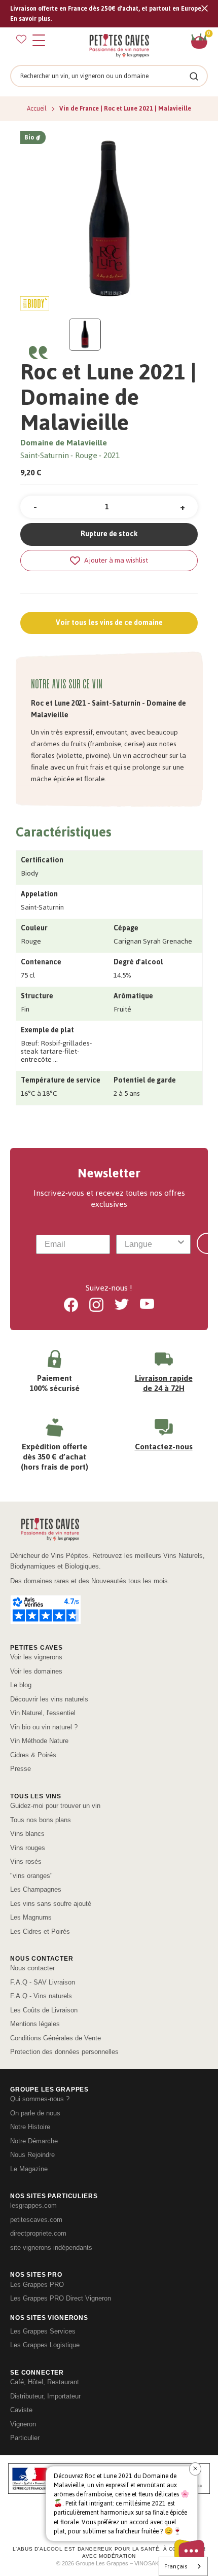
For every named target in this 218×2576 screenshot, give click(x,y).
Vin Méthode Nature (39, 1741)
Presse (21, 1769)
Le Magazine (29, 2169)
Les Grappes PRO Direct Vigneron (61, 2298)
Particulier (25, 2438)
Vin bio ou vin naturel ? (44, 1727)
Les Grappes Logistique (45, 2345)
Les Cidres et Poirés (40, 1931)
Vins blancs (27, 1834)
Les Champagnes (36, 1889)
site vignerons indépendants (51, 2248)
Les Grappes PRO (37, 2285)
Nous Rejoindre (32, 2155)
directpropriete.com (38, 2233)
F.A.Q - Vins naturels (41, 1996)
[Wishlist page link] (21, 39)
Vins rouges (28, 1848)
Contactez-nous (164, 1447)
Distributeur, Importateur (45, 2396)
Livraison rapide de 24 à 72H (164, 1383)
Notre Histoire (30, 2127)
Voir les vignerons (36, 1657)
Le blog (21, 1685)
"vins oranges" (31, 1876)
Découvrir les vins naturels (49, 1699)
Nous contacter (32, 1968)
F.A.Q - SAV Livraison (43, 1982)
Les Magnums (31, 1917)
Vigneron (23, 2424)
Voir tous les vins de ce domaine (109, 623)
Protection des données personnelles (64, 2052)
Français (176, 2566)
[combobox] (150, 1244)
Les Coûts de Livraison (44, 2010)
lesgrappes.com (33, 2205)
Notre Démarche (34, 2141)
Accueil (38, 109)
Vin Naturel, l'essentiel (43, 1713)
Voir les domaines (36, 1671)
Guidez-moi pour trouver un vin (55, 1806)
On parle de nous (35, 2113)
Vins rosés (26, 1861)
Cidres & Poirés (33, 1755)
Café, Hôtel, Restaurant (45, 2382)
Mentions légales (35, 2024)
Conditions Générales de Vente (56, 2038)
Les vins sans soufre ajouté (51, 1904)
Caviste (21, 2410)
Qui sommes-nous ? (40, 2099)
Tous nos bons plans (41, 1820)
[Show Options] (181, 1244)
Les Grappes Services (43, 2331)
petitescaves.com (36, 2220)
